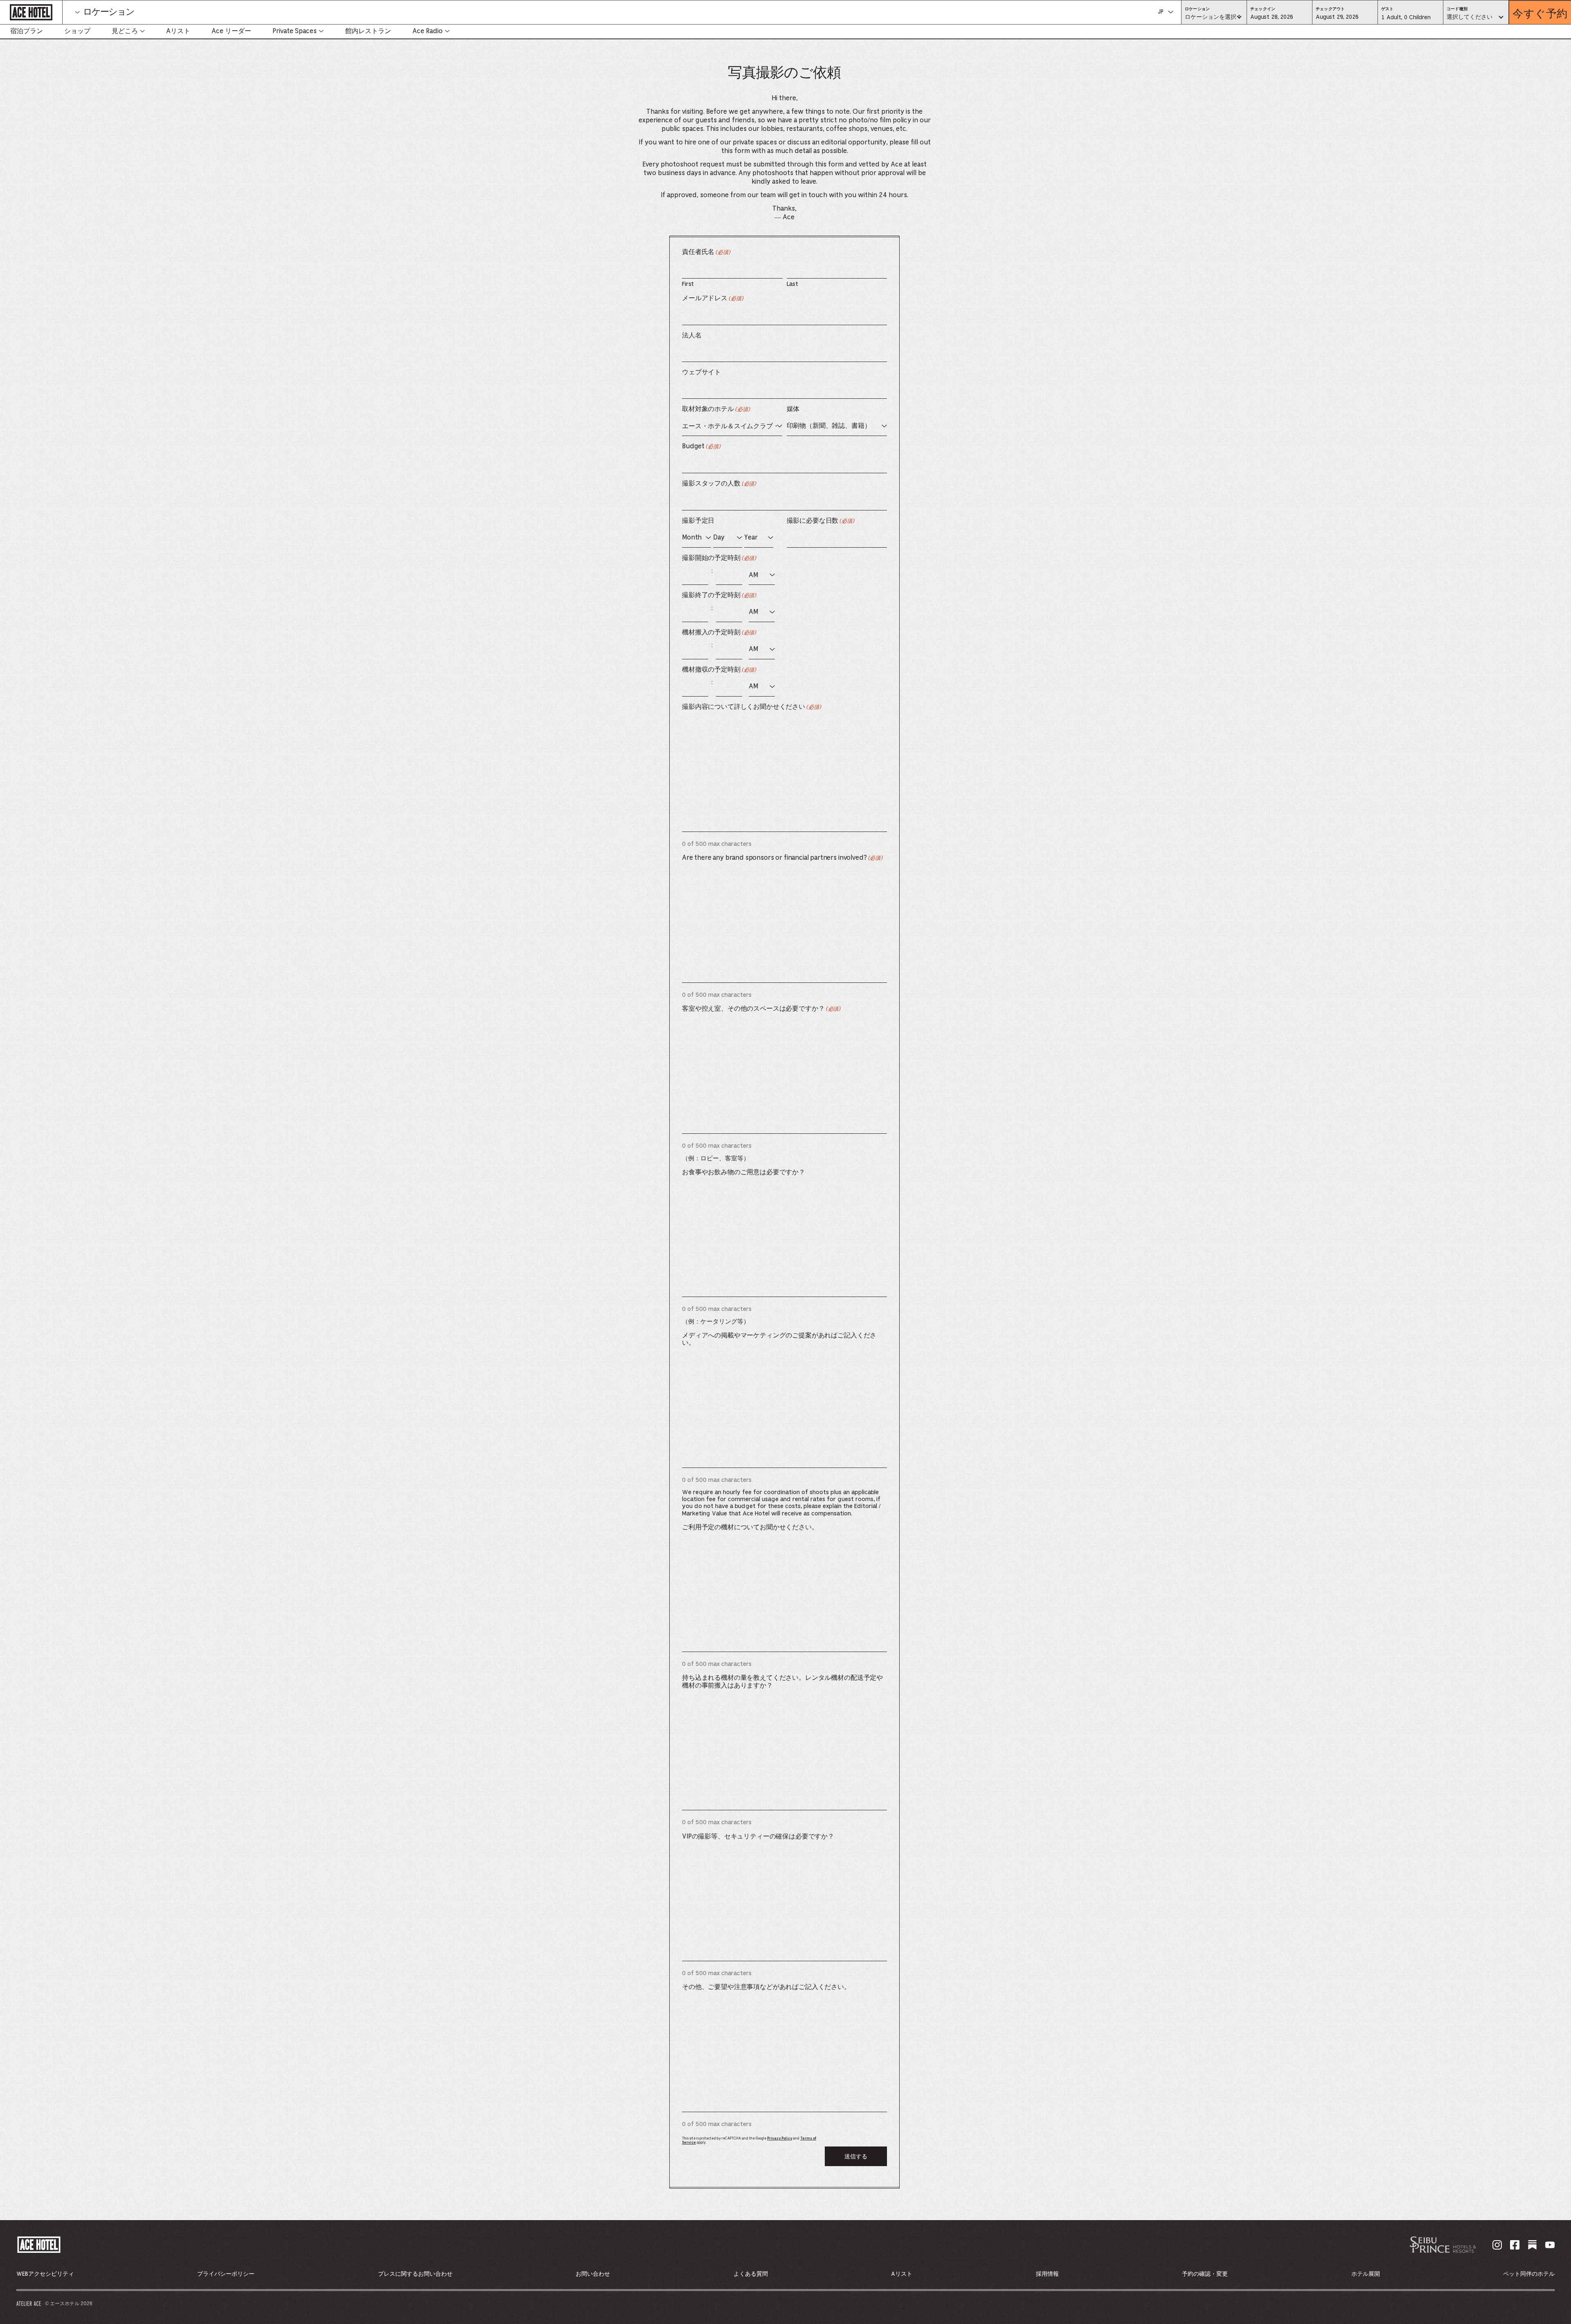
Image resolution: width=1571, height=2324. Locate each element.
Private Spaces (295, 31)
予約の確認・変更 (1205, 2274)
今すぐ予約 (1540, 12)
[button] (1280, 17)
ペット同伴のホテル (1529, 2274)
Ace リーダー (231, 31)
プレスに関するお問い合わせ (415, 2274)
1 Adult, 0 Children (1406, 20)
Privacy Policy (780, 2139)
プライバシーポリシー (226, 2274)
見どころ (125, 31)
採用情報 (1047, 2274)
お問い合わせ (593, 2274)
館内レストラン (368, 31)
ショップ (77, 31)
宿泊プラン (27, 31)
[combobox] (1214, 18)
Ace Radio (428, 31)
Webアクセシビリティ (45, 2274)
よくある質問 (751, 2274)
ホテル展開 (1366, 2274)
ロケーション (109, 12)
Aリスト (178, 31)
